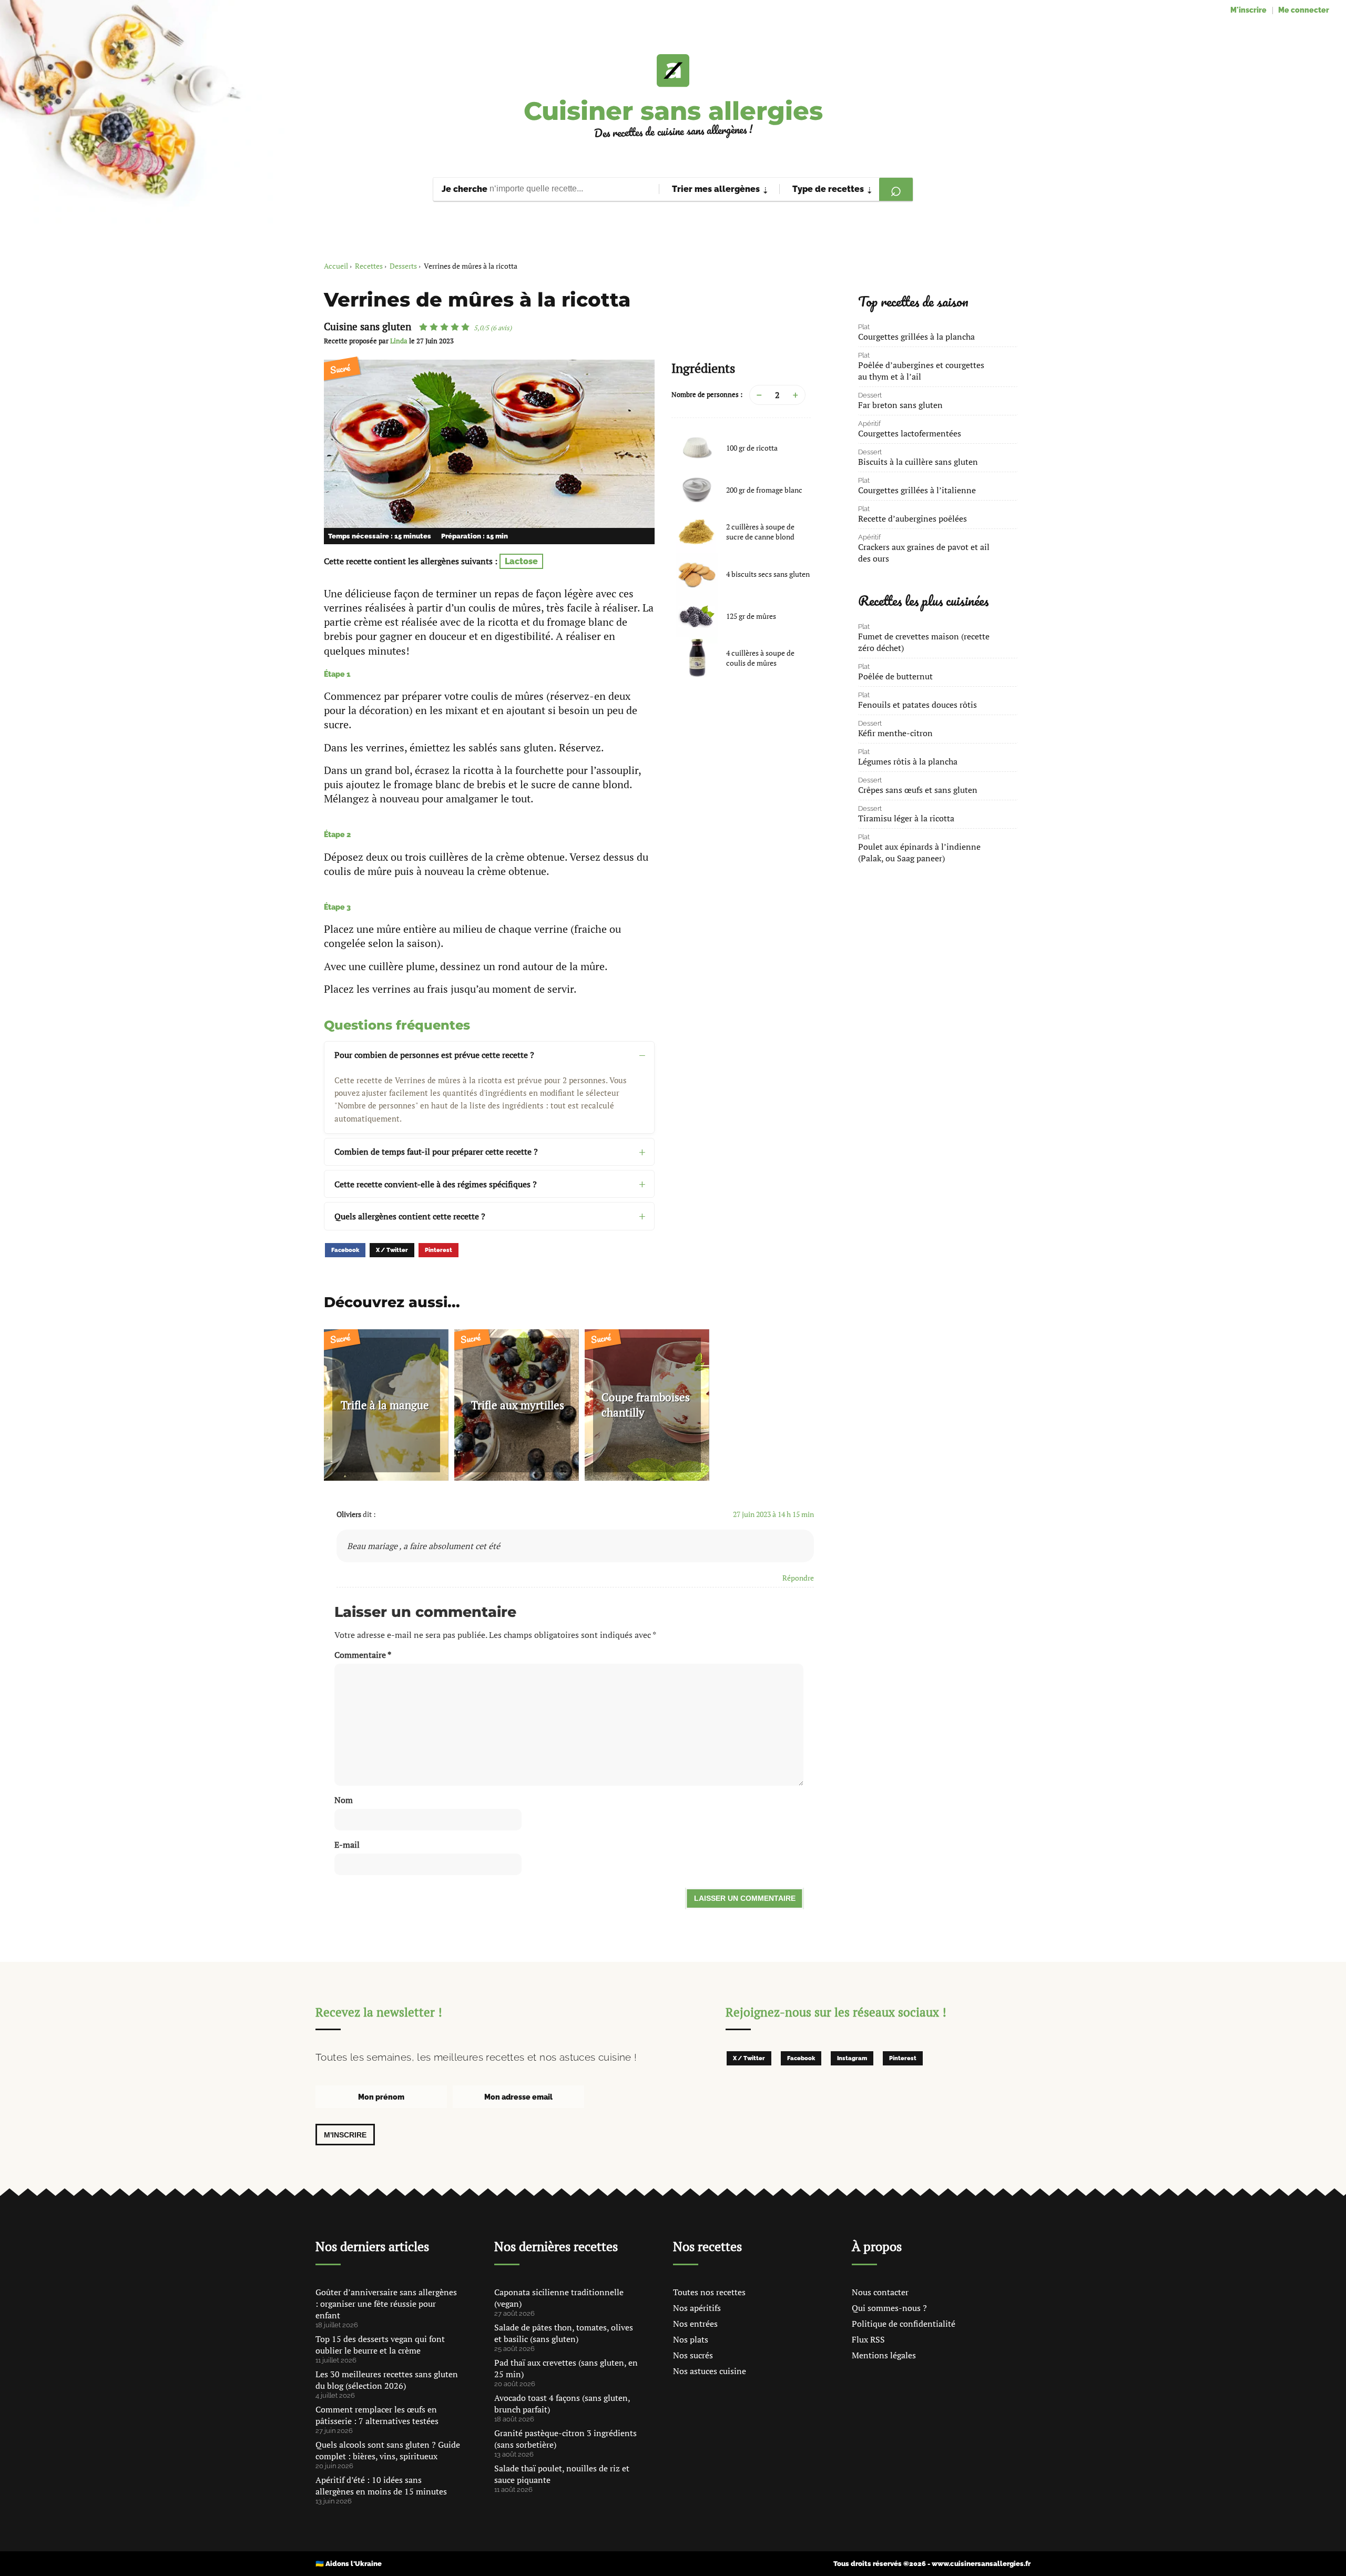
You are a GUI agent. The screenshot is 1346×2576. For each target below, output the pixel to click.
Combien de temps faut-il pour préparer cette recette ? (436, 1152)
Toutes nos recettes (709, 2292)
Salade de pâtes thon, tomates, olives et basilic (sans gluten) (564, 2333)
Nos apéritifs (697, 2308)
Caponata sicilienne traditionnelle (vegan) (559, 2298)
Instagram (852, 2058)
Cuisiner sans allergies (673, 111)
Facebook (345, 1250)
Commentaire (363, 1655)
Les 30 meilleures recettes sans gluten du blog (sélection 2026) (387, 2380)
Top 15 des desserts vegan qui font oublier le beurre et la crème (380, 2345)
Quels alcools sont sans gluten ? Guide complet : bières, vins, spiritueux (388, 2450)
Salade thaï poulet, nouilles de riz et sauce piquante (562, 2474)
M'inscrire (1248, 10)
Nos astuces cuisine (710, 2371)
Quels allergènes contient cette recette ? (410, 1216)
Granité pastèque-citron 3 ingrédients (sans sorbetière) (565, 2439)
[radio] (423, 327)
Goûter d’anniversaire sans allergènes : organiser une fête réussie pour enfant (386, 2304)
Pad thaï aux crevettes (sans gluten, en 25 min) (566, 2368)
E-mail (347, 1845)
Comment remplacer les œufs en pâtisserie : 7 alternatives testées (377, 2415)
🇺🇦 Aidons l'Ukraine (349, 2564)
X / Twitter (392, 1250)
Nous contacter (880, 2292)
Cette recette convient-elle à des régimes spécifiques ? (436, 1184)
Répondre (798, 1578)
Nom (344, 1800)
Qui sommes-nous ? (889, 2308)
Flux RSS (868, 2339)
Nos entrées (695, 2324)
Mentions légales (884, 2355)
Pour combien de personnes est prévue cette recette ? (434, 1055)
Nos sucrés (693, 2355)
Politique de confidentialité (904, 2324)
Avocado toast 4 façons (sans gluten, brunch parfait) (562, 2404)
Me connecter (1304, 10)
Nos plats (691, 2339)
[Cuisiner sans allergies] (673, 70)
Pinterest (439, 1250)
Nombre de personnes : (707, 395)
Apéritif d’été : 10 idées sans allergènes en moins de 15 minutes (381, 2486)
